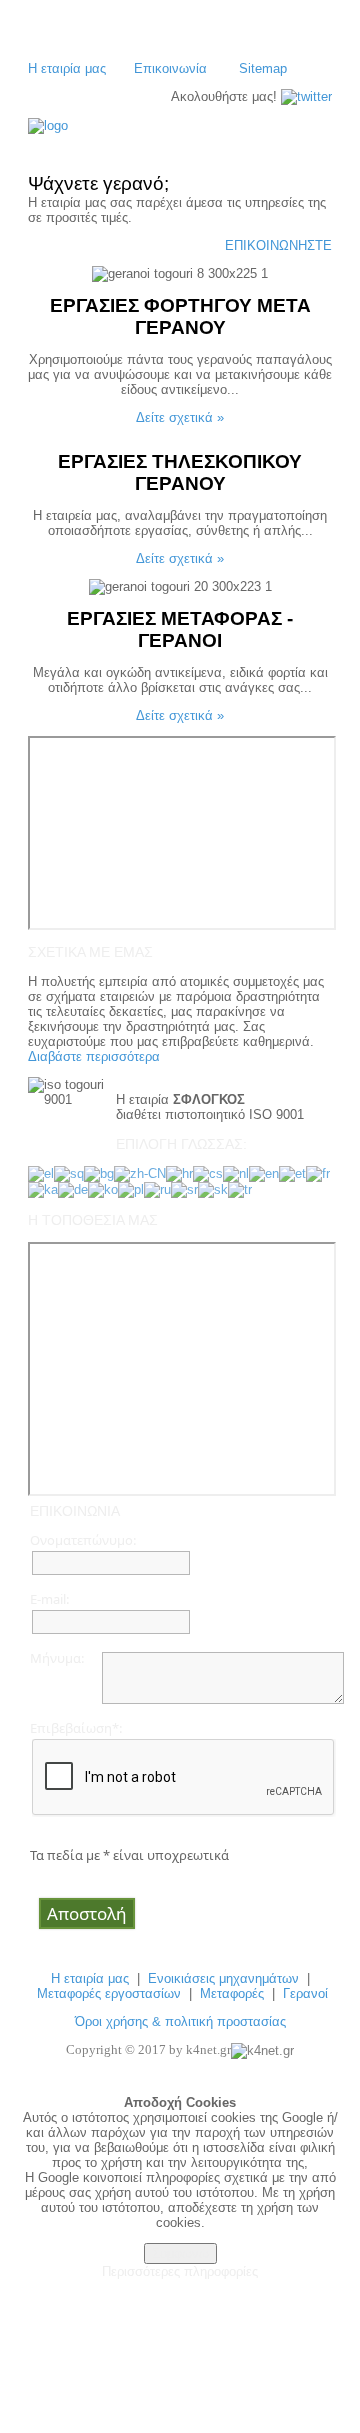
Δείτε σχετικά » (180, 417)
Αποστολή (87, 1913)
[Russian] (157, 1188)
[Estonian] (292, 1172)
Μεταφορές (232, 1993)
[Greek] (41, 1172)
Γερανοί (305, 1993)
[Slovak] (213, 1188)
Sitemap (263, 68)
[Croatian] (179, 1172)
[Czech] (208, 1172)
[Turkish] (240, 1188)
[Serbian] (184, 1188)
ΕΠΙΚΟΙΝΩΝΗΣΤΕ (278, 245)
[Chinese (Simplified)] (140, 1172)
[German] (73, 1188)
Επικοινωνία (170, 68)
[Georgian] (43, 1188)
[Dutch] (236, 1172)
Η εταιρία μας (67, 68)
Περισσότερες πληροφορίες (180, 2271)
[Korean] (103, 1188)
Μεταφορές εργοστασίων (109, 1993)
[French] (318, 1172)
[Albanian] (69, 1172)
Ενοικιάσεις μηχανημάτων (223, 1978)
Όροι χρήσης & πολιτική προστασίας (180, 2021)
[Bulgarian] (99, 1172)
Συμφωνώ (180, 2253)
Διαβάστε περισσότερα (94, 1056)
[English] (264, 1172)
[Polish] (131, 1188)
